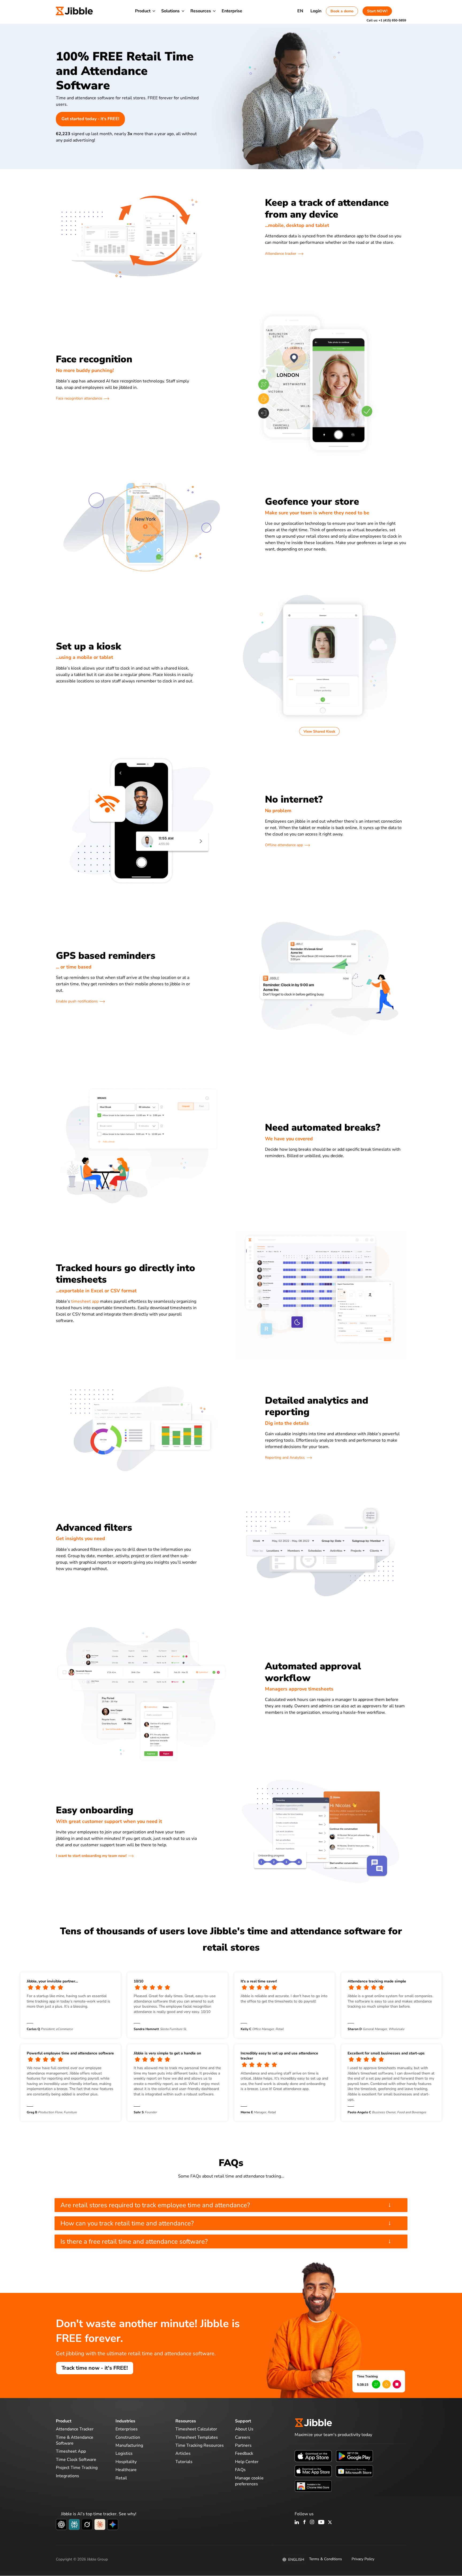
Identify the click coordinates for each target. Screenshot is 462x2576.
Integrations (68, 2476)
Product (143, 11)
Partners (243, 2445)
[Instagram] (312, 2522)
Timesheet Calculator (196, 2429)
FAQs (240, 2470)
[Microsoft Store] (354, 2471)
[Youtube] (321, 2522)
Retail (121, 2478)
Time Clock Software (76, 2460)
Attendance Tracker (75, 2429)
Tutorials (184, 2462)
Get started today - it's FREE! (90, 119)
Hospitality (126, 2462)
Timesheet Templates (197, 2437)
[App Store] (313, 2456)
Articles (183, 2453)
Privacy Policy (363, 2559)
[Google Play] (354, 2456)
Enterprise (232, 11)
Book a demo (342, 11)
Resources (201, 11)
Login (316, 11)
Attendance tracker (281, 254)
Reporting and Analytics (285, 1458)
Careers (243, 2437)
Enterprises (127, 2429)
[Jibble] (74, 11)
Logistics (124, 2453)
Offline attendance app (284, 845)
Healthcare (126, 2470)
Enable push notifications (77, 1001)
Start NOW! (377, 11)
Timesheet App (71, 2451)
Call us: (386, 20)
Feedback (244, 2453)
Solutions (170, 11)
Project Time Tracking (77, 2468)
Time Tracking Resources (200, 2445)
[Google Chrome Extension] (313, 2486)
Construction (128, 2437)
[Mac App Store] (313, 2471)
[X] (330, 2522)
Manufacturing (129, 2445)
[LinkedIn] (297, 2522)
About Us (244, 2429)
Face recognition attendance (79, 398)
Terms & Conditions (326, 2559)
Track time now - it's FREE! (95, 2368)
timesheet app (85, 1301)
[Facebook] (305, 2522)
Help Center (247, 2462)
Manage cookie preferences (249, 2481)
